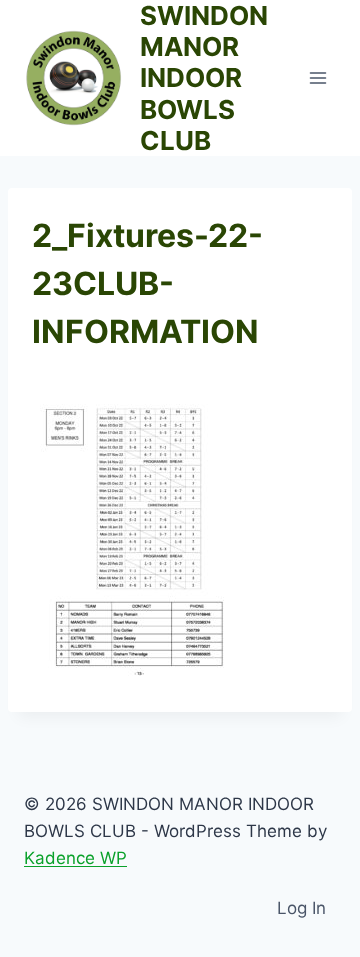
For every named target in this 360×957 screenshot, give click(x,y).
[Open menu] (317, 77)
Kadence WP (75, 858)
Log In (301, 908)
